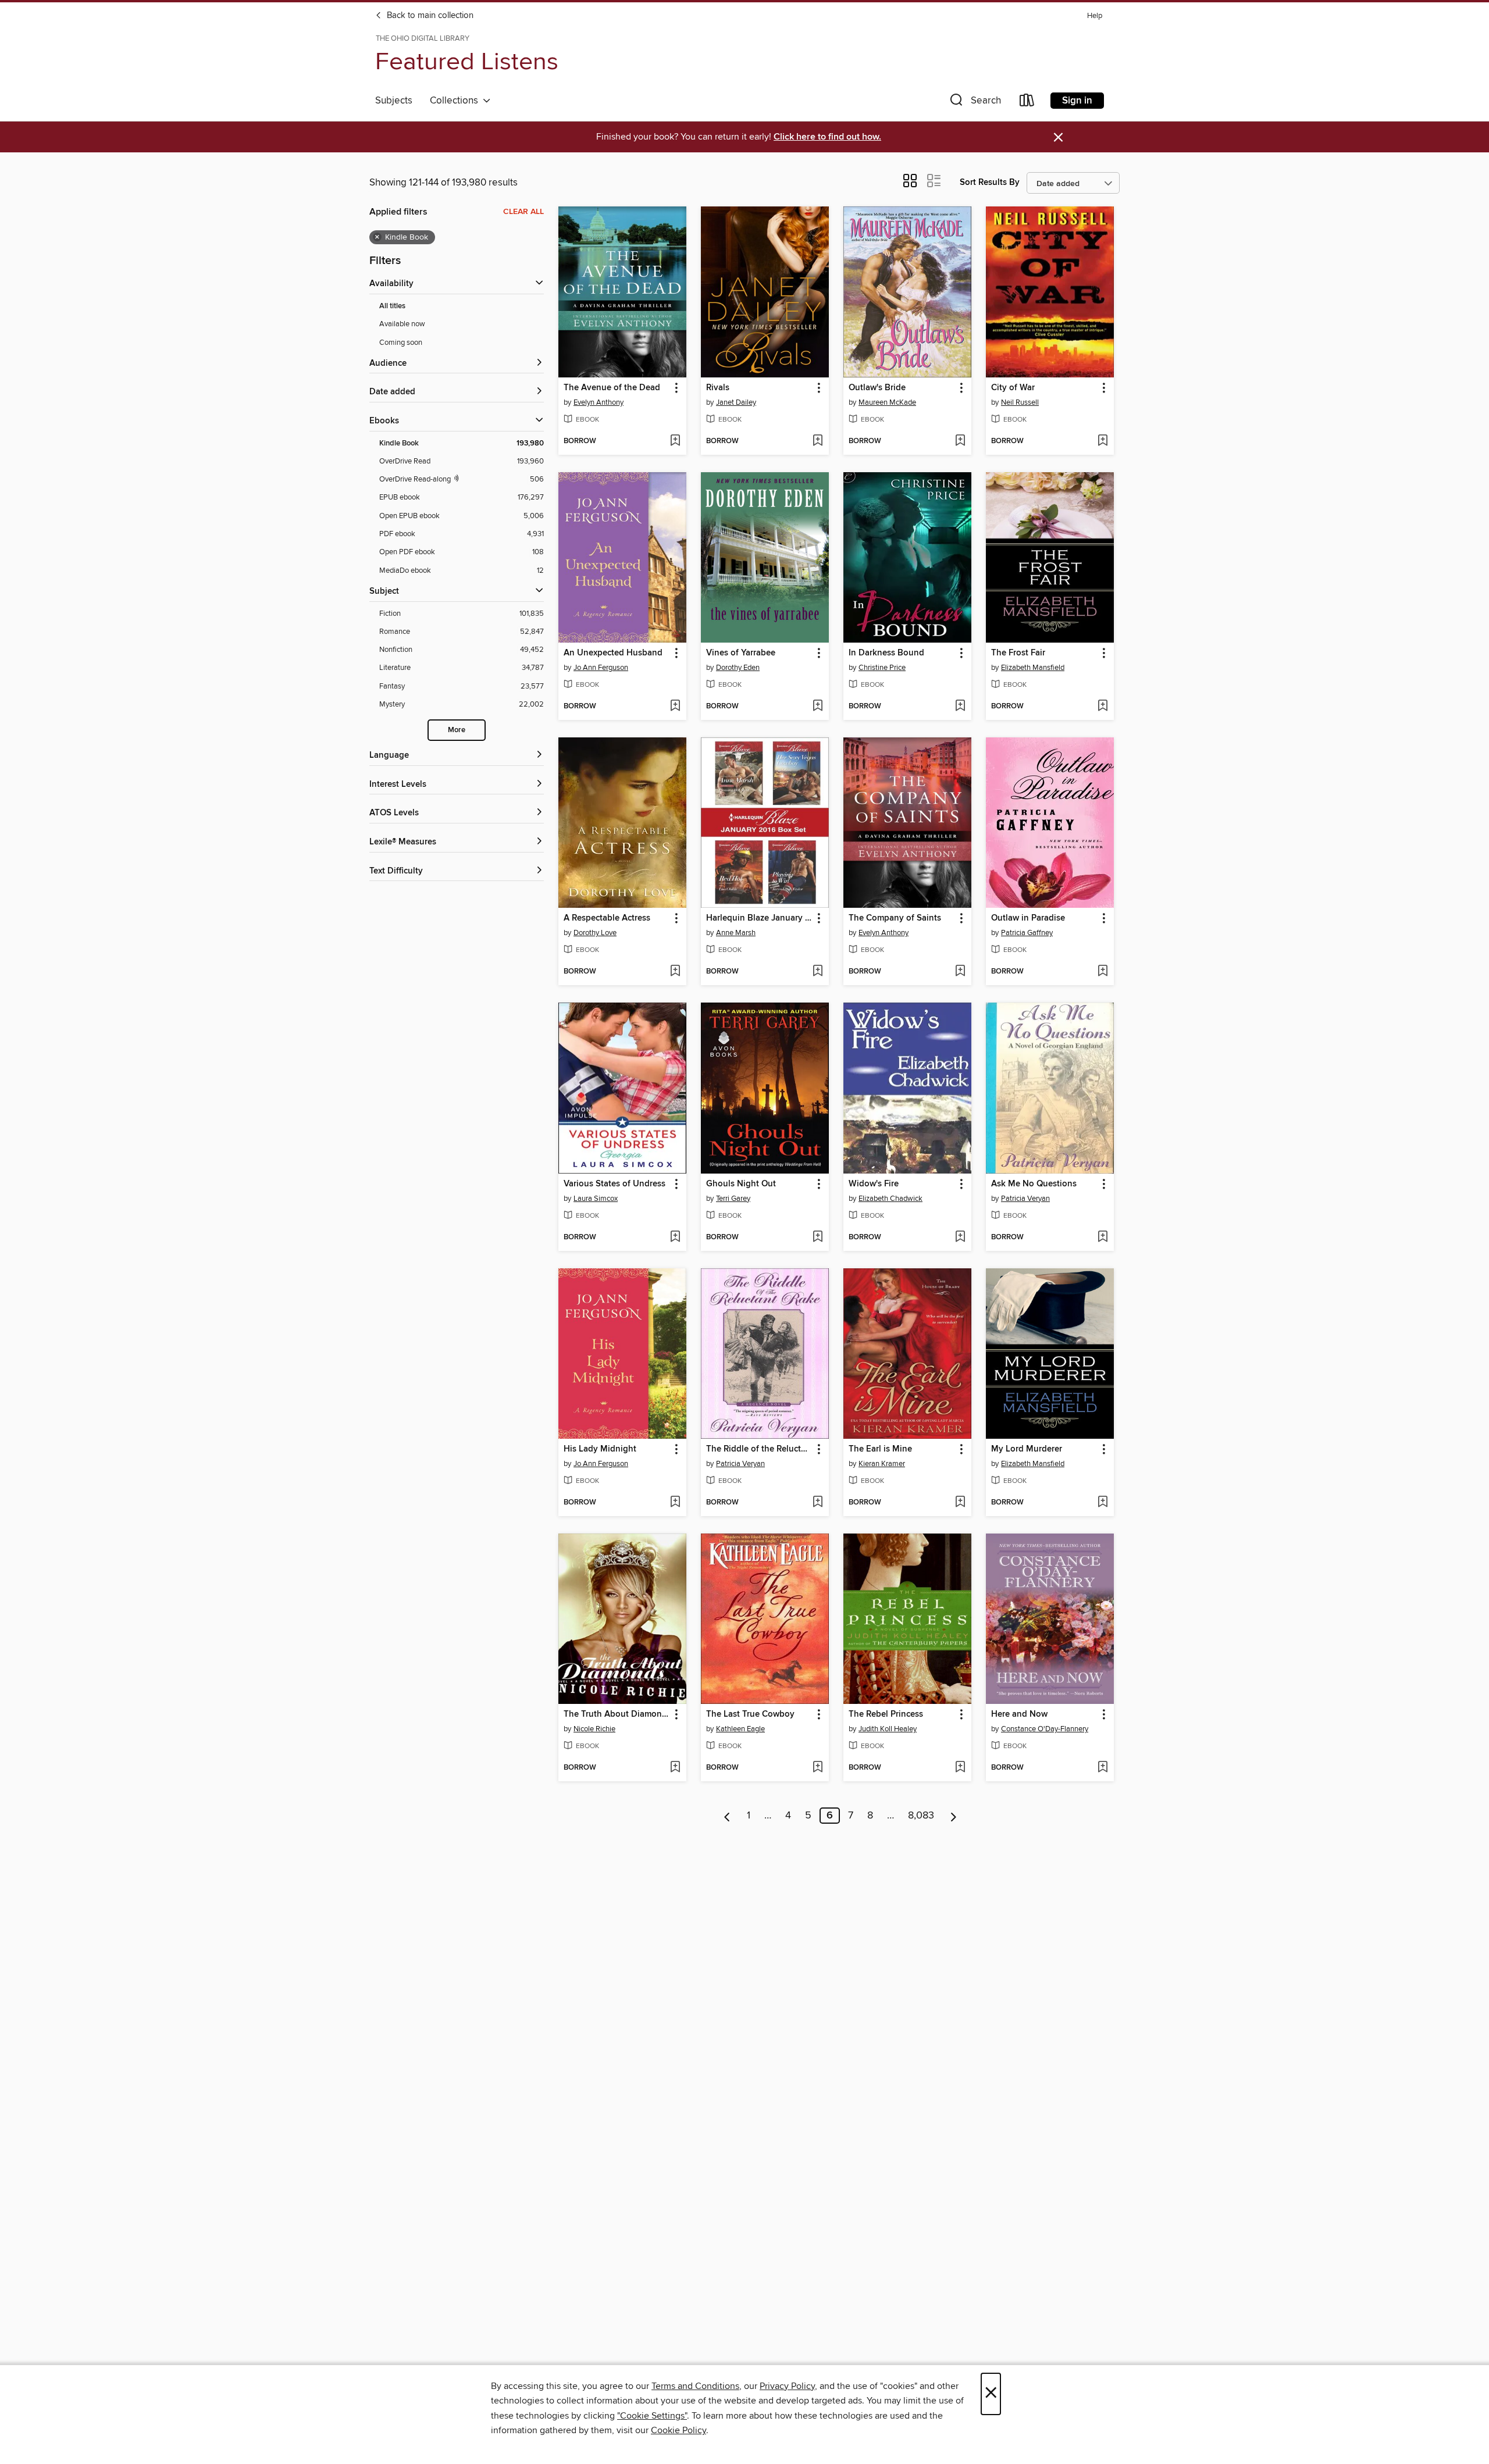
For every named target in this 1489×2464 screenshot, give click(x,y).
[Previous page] (727, 1816)
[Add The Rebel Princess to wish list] (960, 1768)
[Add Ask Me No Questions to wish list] (1102, 1238)
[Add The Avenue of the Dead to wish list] (675, 441)
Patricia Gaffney (1027, 933)
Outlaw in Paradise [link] (1028, 918)
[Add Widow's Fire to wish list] (960, 1238)
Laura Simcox (596, 1199)
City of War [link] (1013, 388)
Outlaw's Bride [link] (877, 388)
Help (1095, 16)
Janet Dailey (736, 402)
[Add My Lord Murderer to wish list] (1102, 1503)
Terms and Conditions (695, 2386)
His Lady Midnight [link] (600, 1449)
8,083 (921, 1816)
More (457, 730)
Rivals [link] (718, 388)
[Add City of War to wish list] (1102, 441)
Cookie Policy (678, 2430)
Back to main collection (429, 16)
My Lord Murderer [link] (1027, 1449)
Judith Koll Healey (888, 1729)
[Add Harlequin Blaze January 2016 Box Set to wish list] (817, 972)
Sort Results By (990, 182)
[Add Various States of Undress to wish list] (675, 1238)
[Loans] (1027, 103)
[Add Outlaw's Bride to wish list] (960, 441)
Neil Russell (1020, 402)
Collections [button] (456, 101)
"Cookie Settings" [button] (652, 2416)
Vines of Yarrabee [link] (741, 653)
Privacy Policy (787, 2386)
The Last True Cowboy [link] (750, 1714)
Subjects (394, 101)
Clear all (523, 212)
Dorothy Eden (738, 668)
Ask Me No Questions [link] (1034, 1184)
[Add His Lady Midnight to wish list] (675, 1503)
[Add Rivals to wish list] (817, 441)
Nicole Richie (594, 1729)
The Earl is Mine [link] (880, 1449)
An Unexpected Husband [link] (613, 653)
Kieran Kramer (882, 1464)
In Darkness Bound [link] (886, 653)
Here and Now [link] (1019, 1714)
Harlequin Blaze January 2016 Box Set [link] (759, 918)
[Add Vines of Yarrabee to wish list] (817, 707)
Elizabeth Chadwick (890, 1199)
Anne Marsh (736, 933)
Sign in (1077, 101)
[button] (974, 103)
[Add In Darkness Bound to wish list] (960, 707)
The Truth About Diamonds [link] (617, 1714)
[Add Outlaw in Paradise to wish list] (1102, 972)
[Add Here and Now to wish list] (1102, 1768)
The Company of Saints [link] (895, 918)
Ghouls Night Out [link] (741, 1184)
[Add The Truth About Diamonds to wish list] (675, 1768)
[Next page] (954, 1816)
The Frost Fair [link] (1018, 653)
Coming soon (401, 343)
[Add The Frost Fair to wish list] (1102, 707)
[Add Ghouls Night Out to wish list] (817, 1238)
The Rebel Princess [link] (886, 1714)
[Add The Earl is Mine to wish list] (960, 1503)
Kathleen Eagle (740, 1729)
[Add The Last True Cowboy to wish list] (817, 1768)
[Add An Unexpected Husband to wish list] (675, 707)
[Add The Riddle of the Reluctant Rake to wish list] (817, 1503)
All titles (392, 306)
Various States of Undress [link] (615, 1184)
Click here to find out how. (827, 137)
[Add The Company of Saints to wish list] (960, 972)
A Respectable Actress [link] (607, 918)
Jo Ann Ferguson (601, 668)
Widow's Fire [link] (874, 1184)
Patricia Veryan (1025, 1199)
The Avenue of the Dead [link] (612, 388)
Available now (402, 324)
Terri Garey (733, 1199)
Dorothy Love (595, 933)
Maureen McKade (887, 402)
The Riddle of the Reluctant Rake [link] (759, 1449)
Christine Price (882, 668)
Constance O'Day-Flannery (1045, 1729)
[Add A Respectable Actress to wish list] (675, 972)
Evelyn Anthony (599, 402)
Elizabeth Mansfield (1033, 668)
